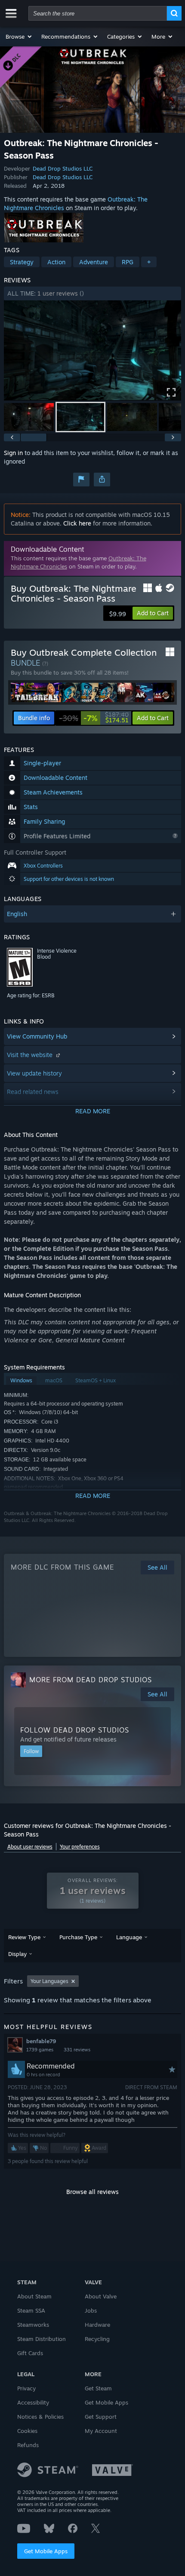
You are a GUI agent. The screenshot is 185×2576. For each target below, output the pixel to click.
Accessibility (33, 2402)
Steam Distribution (42, 2339)
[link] (94, 718)
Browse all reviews (92, 2192)
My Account (101, 2431)
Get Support (101, 2417)
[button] (19, 37)
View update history (34, 1073)
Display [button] (17, 1954)
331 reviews (77, 2050)
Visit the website (31, 1055)
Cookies (27, 2431)
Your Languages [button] (49, 1981)
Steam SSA (31, 2310)
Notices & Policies (40, 2417)
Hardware (97, 2325)
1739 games (40, 2050)
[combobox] (98, 13)
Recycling (97, 2339)
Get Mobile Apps (46, 2551)
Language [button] (129, 1937)
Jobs (91, 2310)
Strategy (22, 262)
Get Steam (98, 2388)
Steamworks (33, 2325)
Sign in (13, 453)
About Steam (34, 2296)
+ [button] (149, 262)
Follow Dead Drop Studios (75, 1730)
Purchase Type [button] (78, 1937)
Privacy (26, 2388)
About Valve (101, 2296)
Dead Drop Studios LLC (63, 168)
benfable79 (41, 2041)
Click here (77, 523)
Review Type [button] (24, 1937)
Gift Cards (30, 2353)
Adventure (94, 262)
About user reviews (30, 1847)
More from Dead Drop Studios (91, 1680)
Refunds (28, 2445)
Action (56, 262)
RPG (128, 262)
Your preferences (80, 1847)
